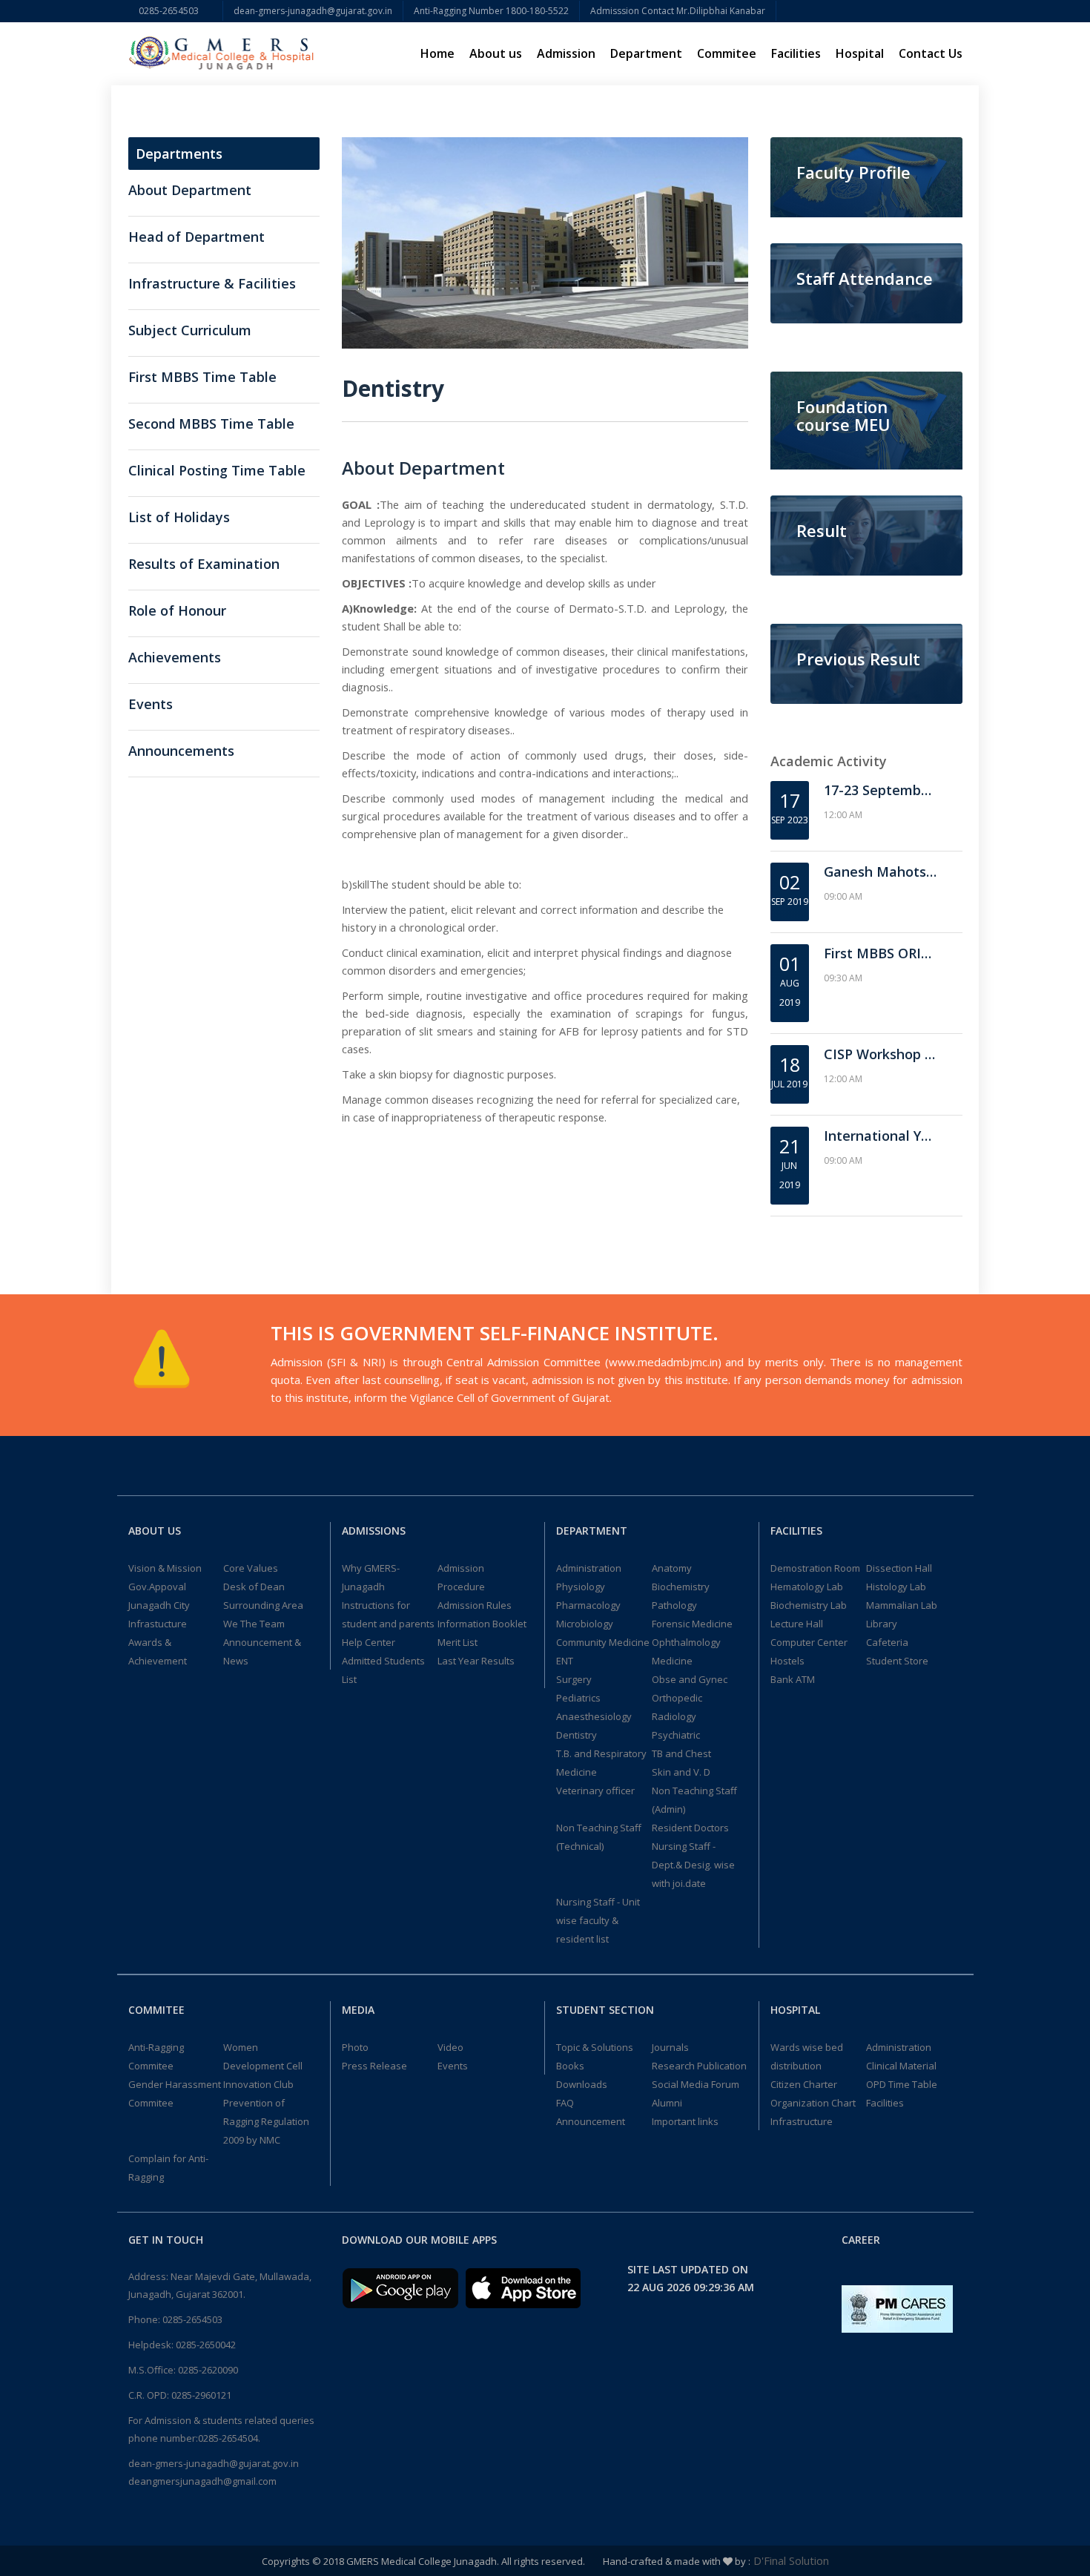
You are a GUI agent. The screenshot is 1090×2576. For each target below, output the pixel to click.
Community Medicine (603, 1642)
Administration (589, 1568)
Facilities (885, 2103)
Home (437, 53)
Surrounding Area (263, 1605)
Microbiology (585, 1624)
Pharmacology (588, 1605)
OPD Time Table (902, 2084)
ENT (565, 1661)
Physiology (581, 1587)
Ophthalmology (686, 1642)
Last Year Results (476, 1661)
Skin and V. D (681, 1772)
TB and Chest (681, 1753)
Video (450, 2047)
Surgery (574, 1679)
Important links (685, 2121)
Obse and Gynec (690, 1679)
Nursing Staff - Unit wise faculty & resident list (598, 1920)
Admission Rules (475, 1605)
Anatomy (672, 1568)
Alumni (667, 2103)
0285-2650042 (206, 2345)
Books (570, 2066)
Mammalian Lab (902, 1605)
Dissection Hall (899, 1568)
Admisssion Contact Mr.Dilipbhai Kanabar (678, 11)
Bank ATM (793, 1679)
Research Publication (699, 2066)
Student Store (897, 1661)
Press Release (374, 2066)
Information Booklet (482, 1624)
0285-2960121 (201, 2395)
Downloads (582, 2084)
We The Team (254, 1624)
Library (882, 1624)
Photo (355, 2047)
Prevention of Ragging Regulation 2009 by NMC (266, 2121)
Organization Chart (813, 2103)
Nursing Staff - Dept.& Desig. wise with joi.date (693, 1865)
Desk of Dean (254, 1587)
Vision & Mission (165, 1568)
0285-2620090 (208, 2370)
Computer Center (809, 1642)
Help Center (369, 1642)
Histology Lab (896, 1587)
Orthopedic (677, 1698)
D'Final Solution (790, 2560)
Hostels (787, 1661)
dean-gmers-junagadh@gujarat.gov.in (313, 11)
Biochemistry (681, 1587)
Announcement (591, 2121)
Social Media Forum (696, 2084)
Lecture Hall (797, 1624)
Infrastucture (158, 1624)
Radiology (674, 1716)
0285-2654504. (229, 2438)
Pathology (674, 1605)
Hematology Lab (807, 1587)
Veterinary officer (595, 1791)
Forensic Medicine (692, 1624)
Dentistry (577, 1735)
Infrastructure (802, 2121)
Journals (670, 2047)
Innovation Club (258, 2084)
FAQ (565, 2103)
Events (453, 2066)
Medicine (672, 1661)
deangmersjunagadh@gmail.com (202, 2481)
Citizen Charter (804, 2084)
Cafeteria (887, 1642)
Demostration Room (815, 1568)
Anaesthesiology (594, 1716)
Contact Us (931, 53)
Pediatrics (578, 1698)
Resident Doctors (690, 1828)
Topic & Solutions (595, 2047)
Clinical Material (901, 2066)
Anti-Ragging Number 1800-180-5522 (491, 11)
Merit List (458, 1642)
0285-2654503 (175, 11)
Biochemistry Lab (809, 1605)
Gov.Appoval (157, 1587)
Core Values (251, 1568)
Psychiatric (676, 1735)
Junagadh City (159, 1605)
